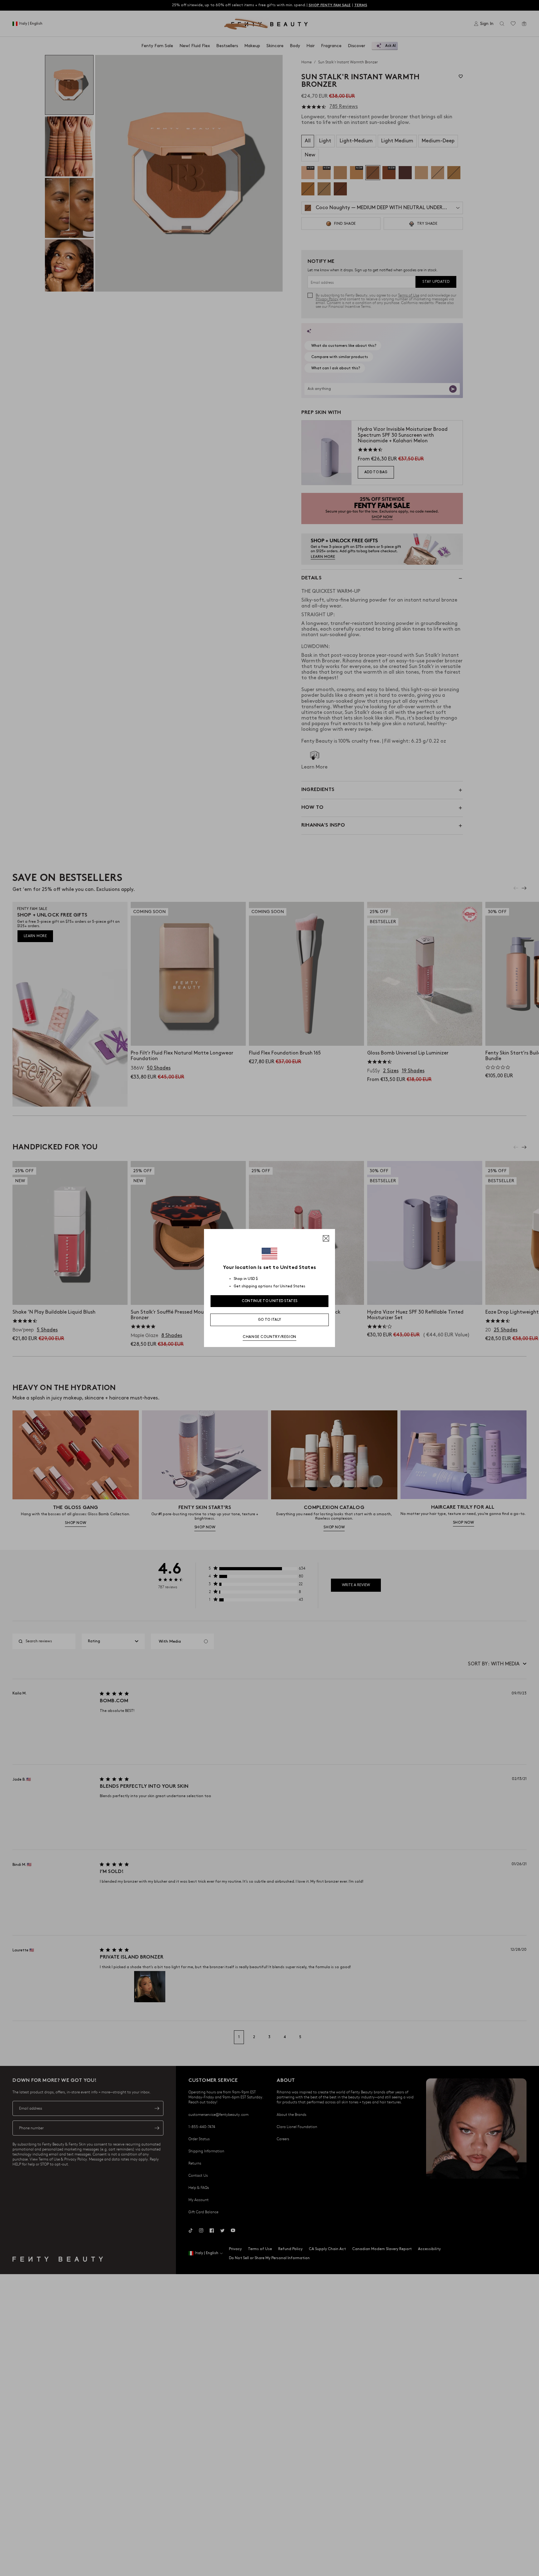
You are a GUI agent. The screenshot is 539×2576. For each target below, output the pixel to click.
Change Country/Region (269, 1337)
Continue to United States (270, 1301)
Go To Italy (269, 1320)
